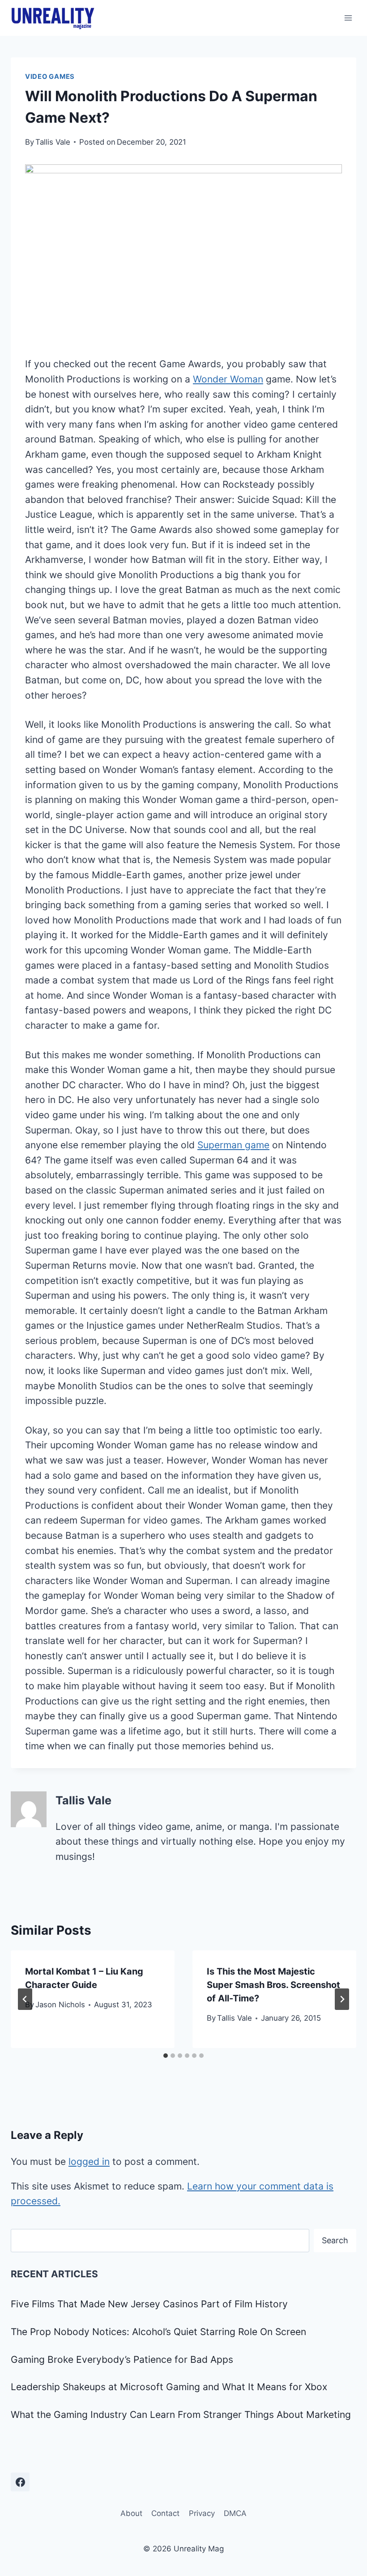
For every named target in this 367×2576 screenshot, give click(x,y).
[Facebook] (20, 2482)
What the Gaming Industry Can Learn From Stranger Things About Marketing (181, 2415)
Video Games (50, 77)
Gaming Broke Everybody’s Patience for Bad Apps (122, 2359)
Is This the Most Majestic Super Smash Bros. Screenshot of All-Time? (273, 1985)
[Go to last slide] (25, 1999)
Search (335, 2240)
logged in (89, 2162)
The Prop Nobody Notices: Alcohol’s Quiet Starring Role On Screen (158, 2332)
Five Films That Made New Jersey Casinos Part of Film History (149, 2304)
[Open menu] (348, 18)
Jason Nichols (60, 2005)
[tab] (166, 2056)
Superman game (233, 1145)
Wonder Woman (228, 379)
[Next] (342, 1999)
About (131, 2513)
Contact (165, 2513)
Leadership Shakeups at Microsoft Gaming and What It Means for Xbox (169, 2387)
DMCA (235, 2513)
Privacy (202, 2513)
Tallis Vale (53, 142)
